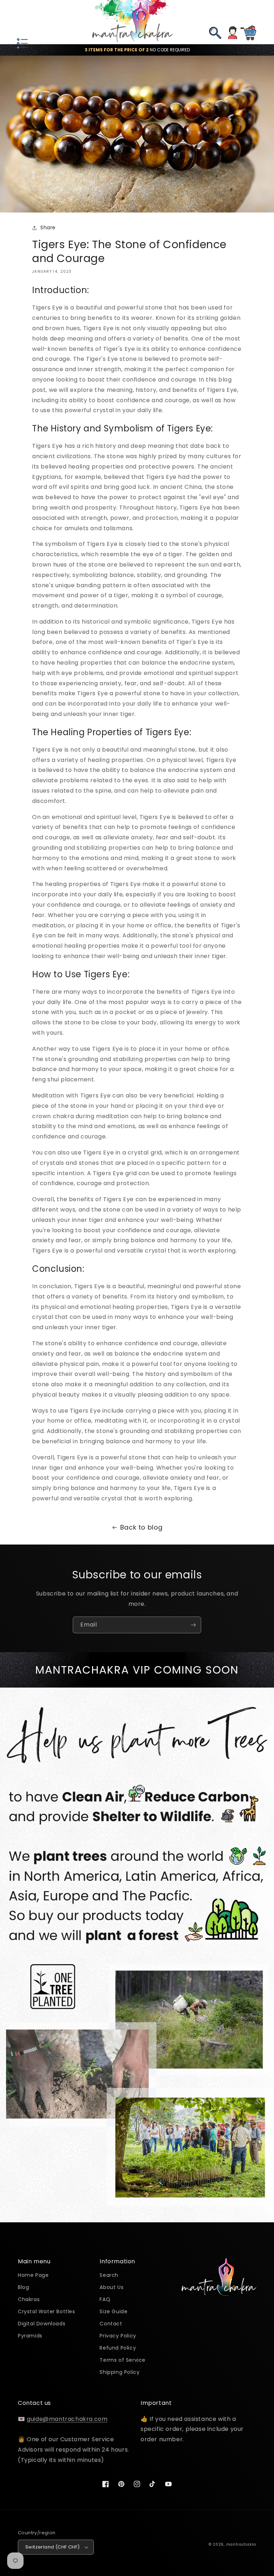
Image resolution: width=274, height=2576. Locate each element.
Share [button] (48, 227)
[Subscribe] (193, 1625)
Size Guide (113, 2311)
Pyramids (30, 2336)
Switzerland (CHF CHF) (52, 2547)
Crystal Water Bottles (47, 2311)
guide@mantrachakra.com (67, 2419)
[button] (21, 22)
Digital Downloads (42, 2324)
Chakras (29, 2299)
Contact (111, 2324)
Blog (23, 2287)
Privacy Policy (118, 2336)
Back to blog (141, 1527)
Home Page (33, 2276)
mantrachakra (241, 2544)
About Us (111, 2287)
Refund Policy (118, 2348)
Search (109, 2276)
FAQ (105, 2299)
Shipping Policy (120, 2372)
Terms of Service (123, 2360)
